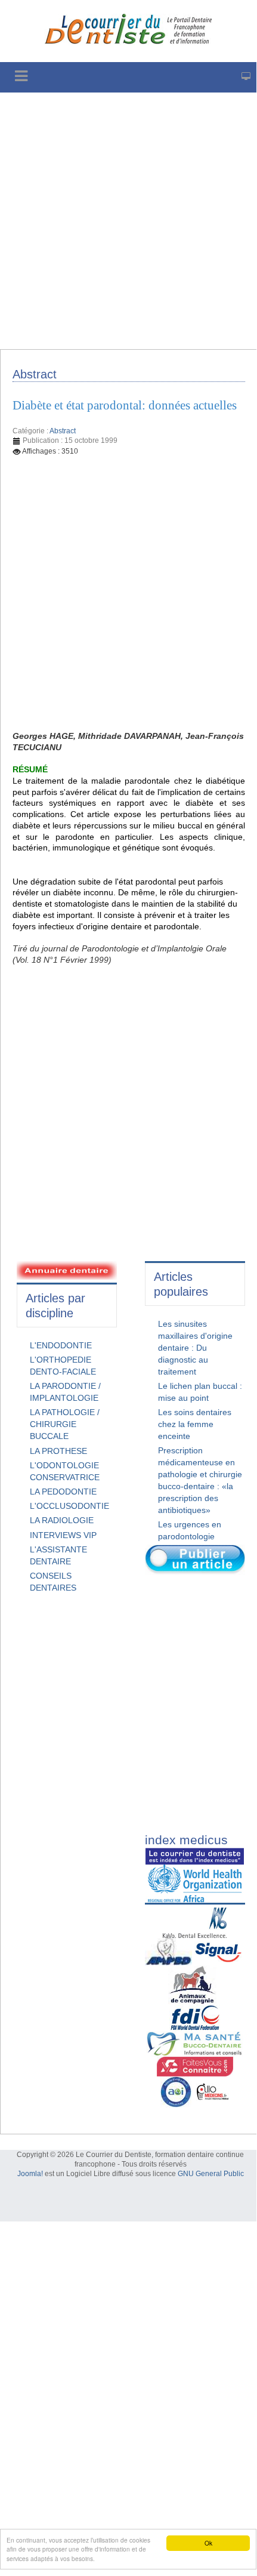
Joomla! (30, 2174)
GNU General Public (211, 2174)
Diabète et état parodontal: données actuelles (125, 405)
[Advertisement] (128, 221)
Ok (208, 2543)
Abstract (63, 431)
